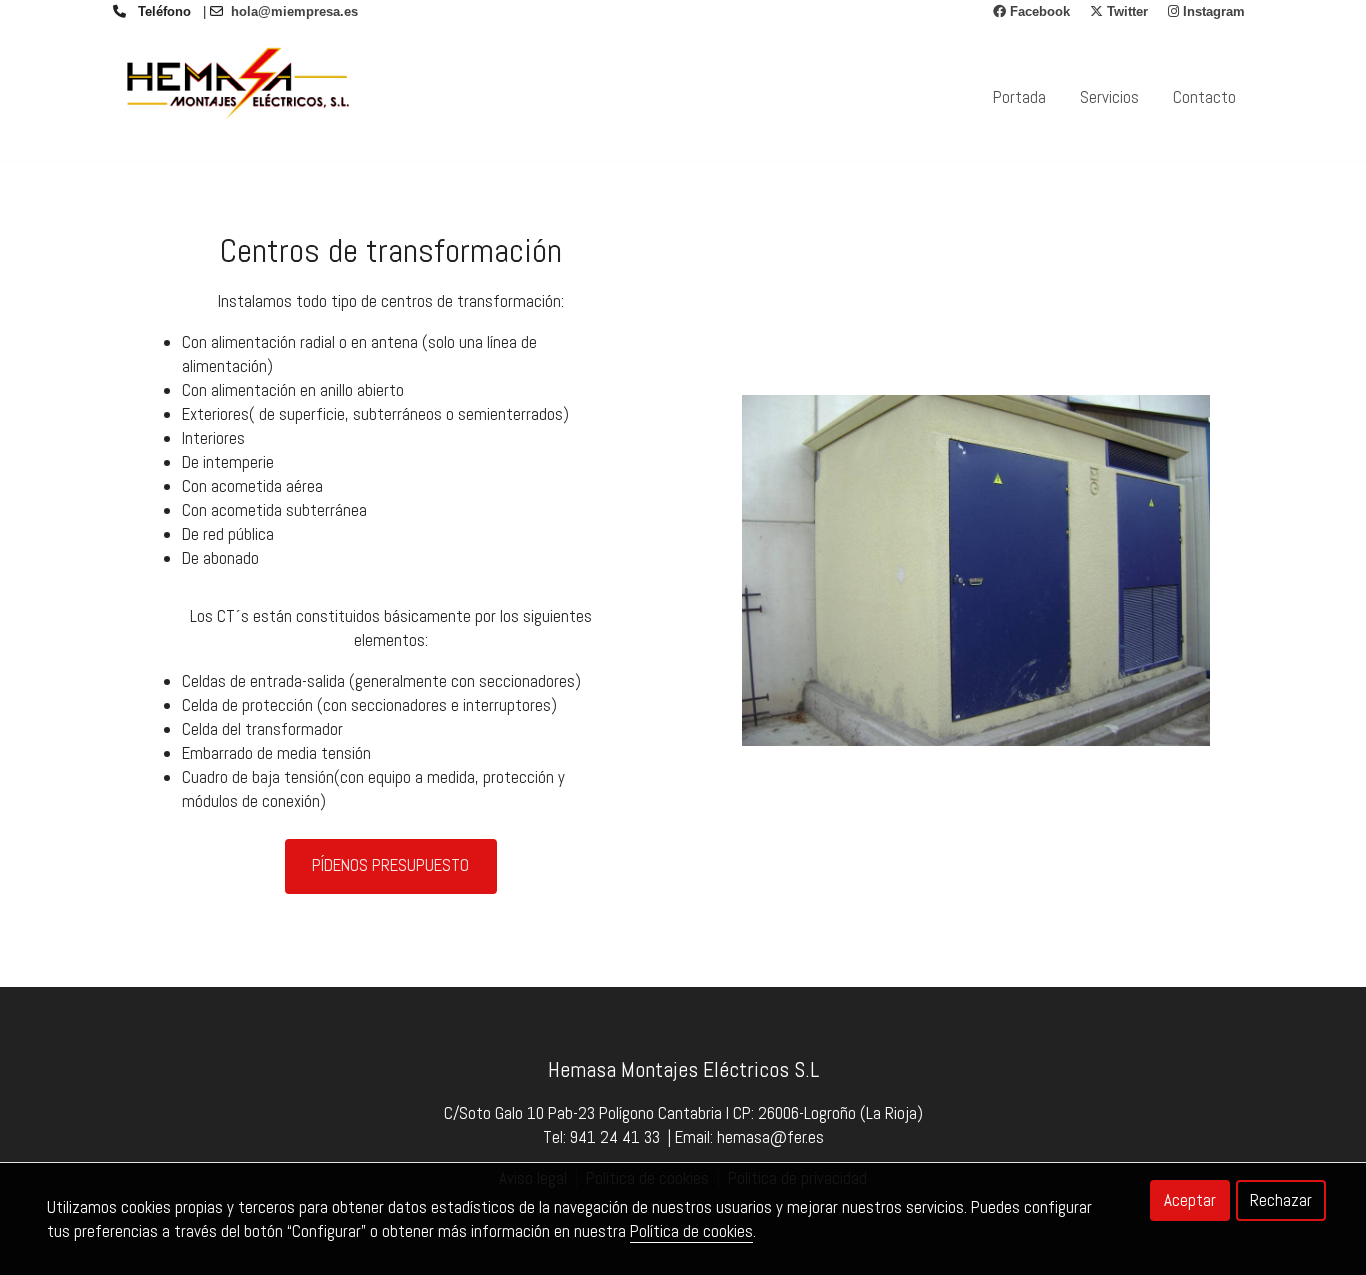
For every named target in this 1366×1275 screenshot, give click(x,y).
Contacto (1204, 97)
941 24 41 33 (615, 1137)
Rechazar (1281, 1200)
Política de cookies (691, 1231)
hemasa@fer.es (770, 1137)
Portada (1019, 97)
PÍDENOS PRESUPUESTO (390, 865)
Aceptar (1190, 1200)
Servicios (1109, 97)
